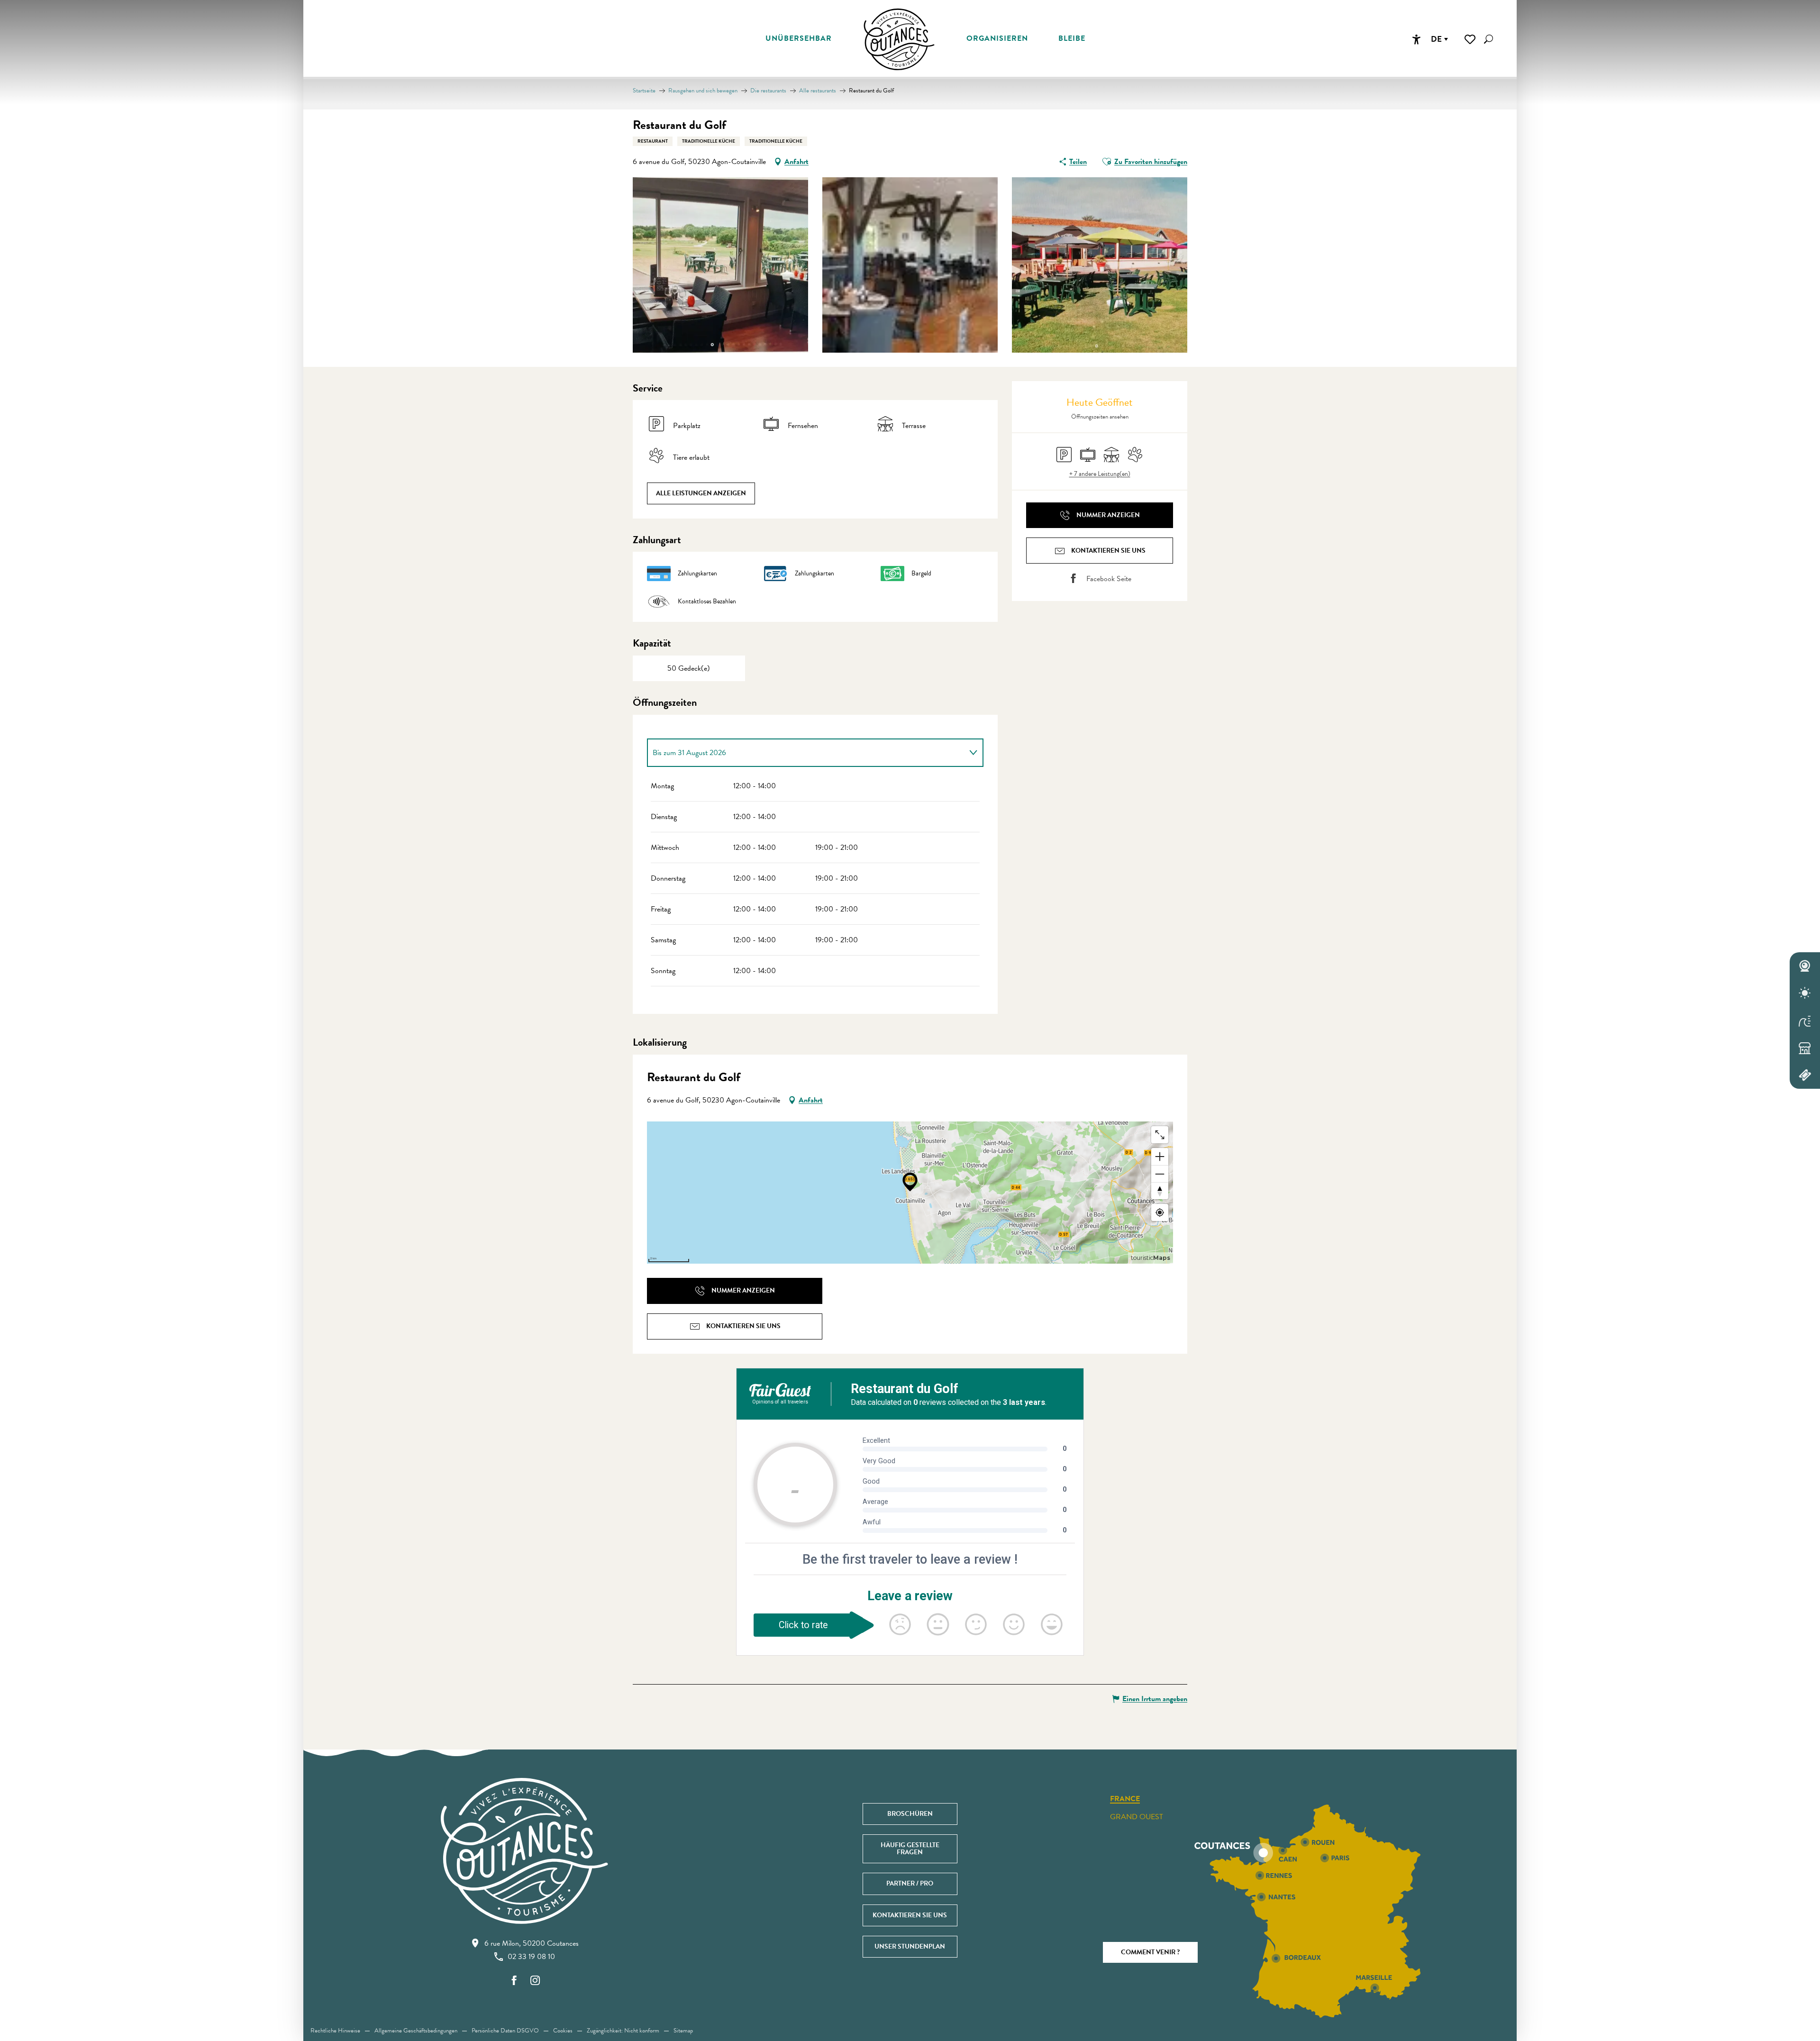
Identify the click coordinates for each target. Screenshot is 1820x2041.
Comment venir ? (1150, 1952)
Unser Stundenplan (910, 1946)
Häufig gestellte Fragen (910, 1848)
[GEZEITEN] (1805, 1020)
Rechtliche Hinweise (335, 2031)
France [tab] (1125, 1799)
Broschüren (910, 1814)
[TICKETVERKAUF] (1805, 1075)
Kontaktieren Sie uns (910, 1915)
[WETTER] (1805, 993)
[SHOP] (1805, 1048)
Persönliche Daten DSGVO (505, 2031)
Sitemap (683, 2031)
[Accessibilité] (1416, 39)
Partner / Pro (910, 1883)
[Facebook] (514, 1981)
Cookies (563, 2031)
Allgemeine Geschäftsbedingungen (416, 2031)
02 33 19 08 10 (531, 1957)
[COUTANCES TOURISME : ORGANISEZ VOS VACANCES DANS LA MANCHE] (899, 39)
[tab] (806, 753)
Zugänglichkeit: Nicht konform (623, 2031)
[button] (1488, 39)
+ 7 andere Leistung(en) (1100, 474)
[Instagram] (535, 1981)
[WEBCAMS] (1805, 966)
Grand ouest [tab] (1137, 1817)
